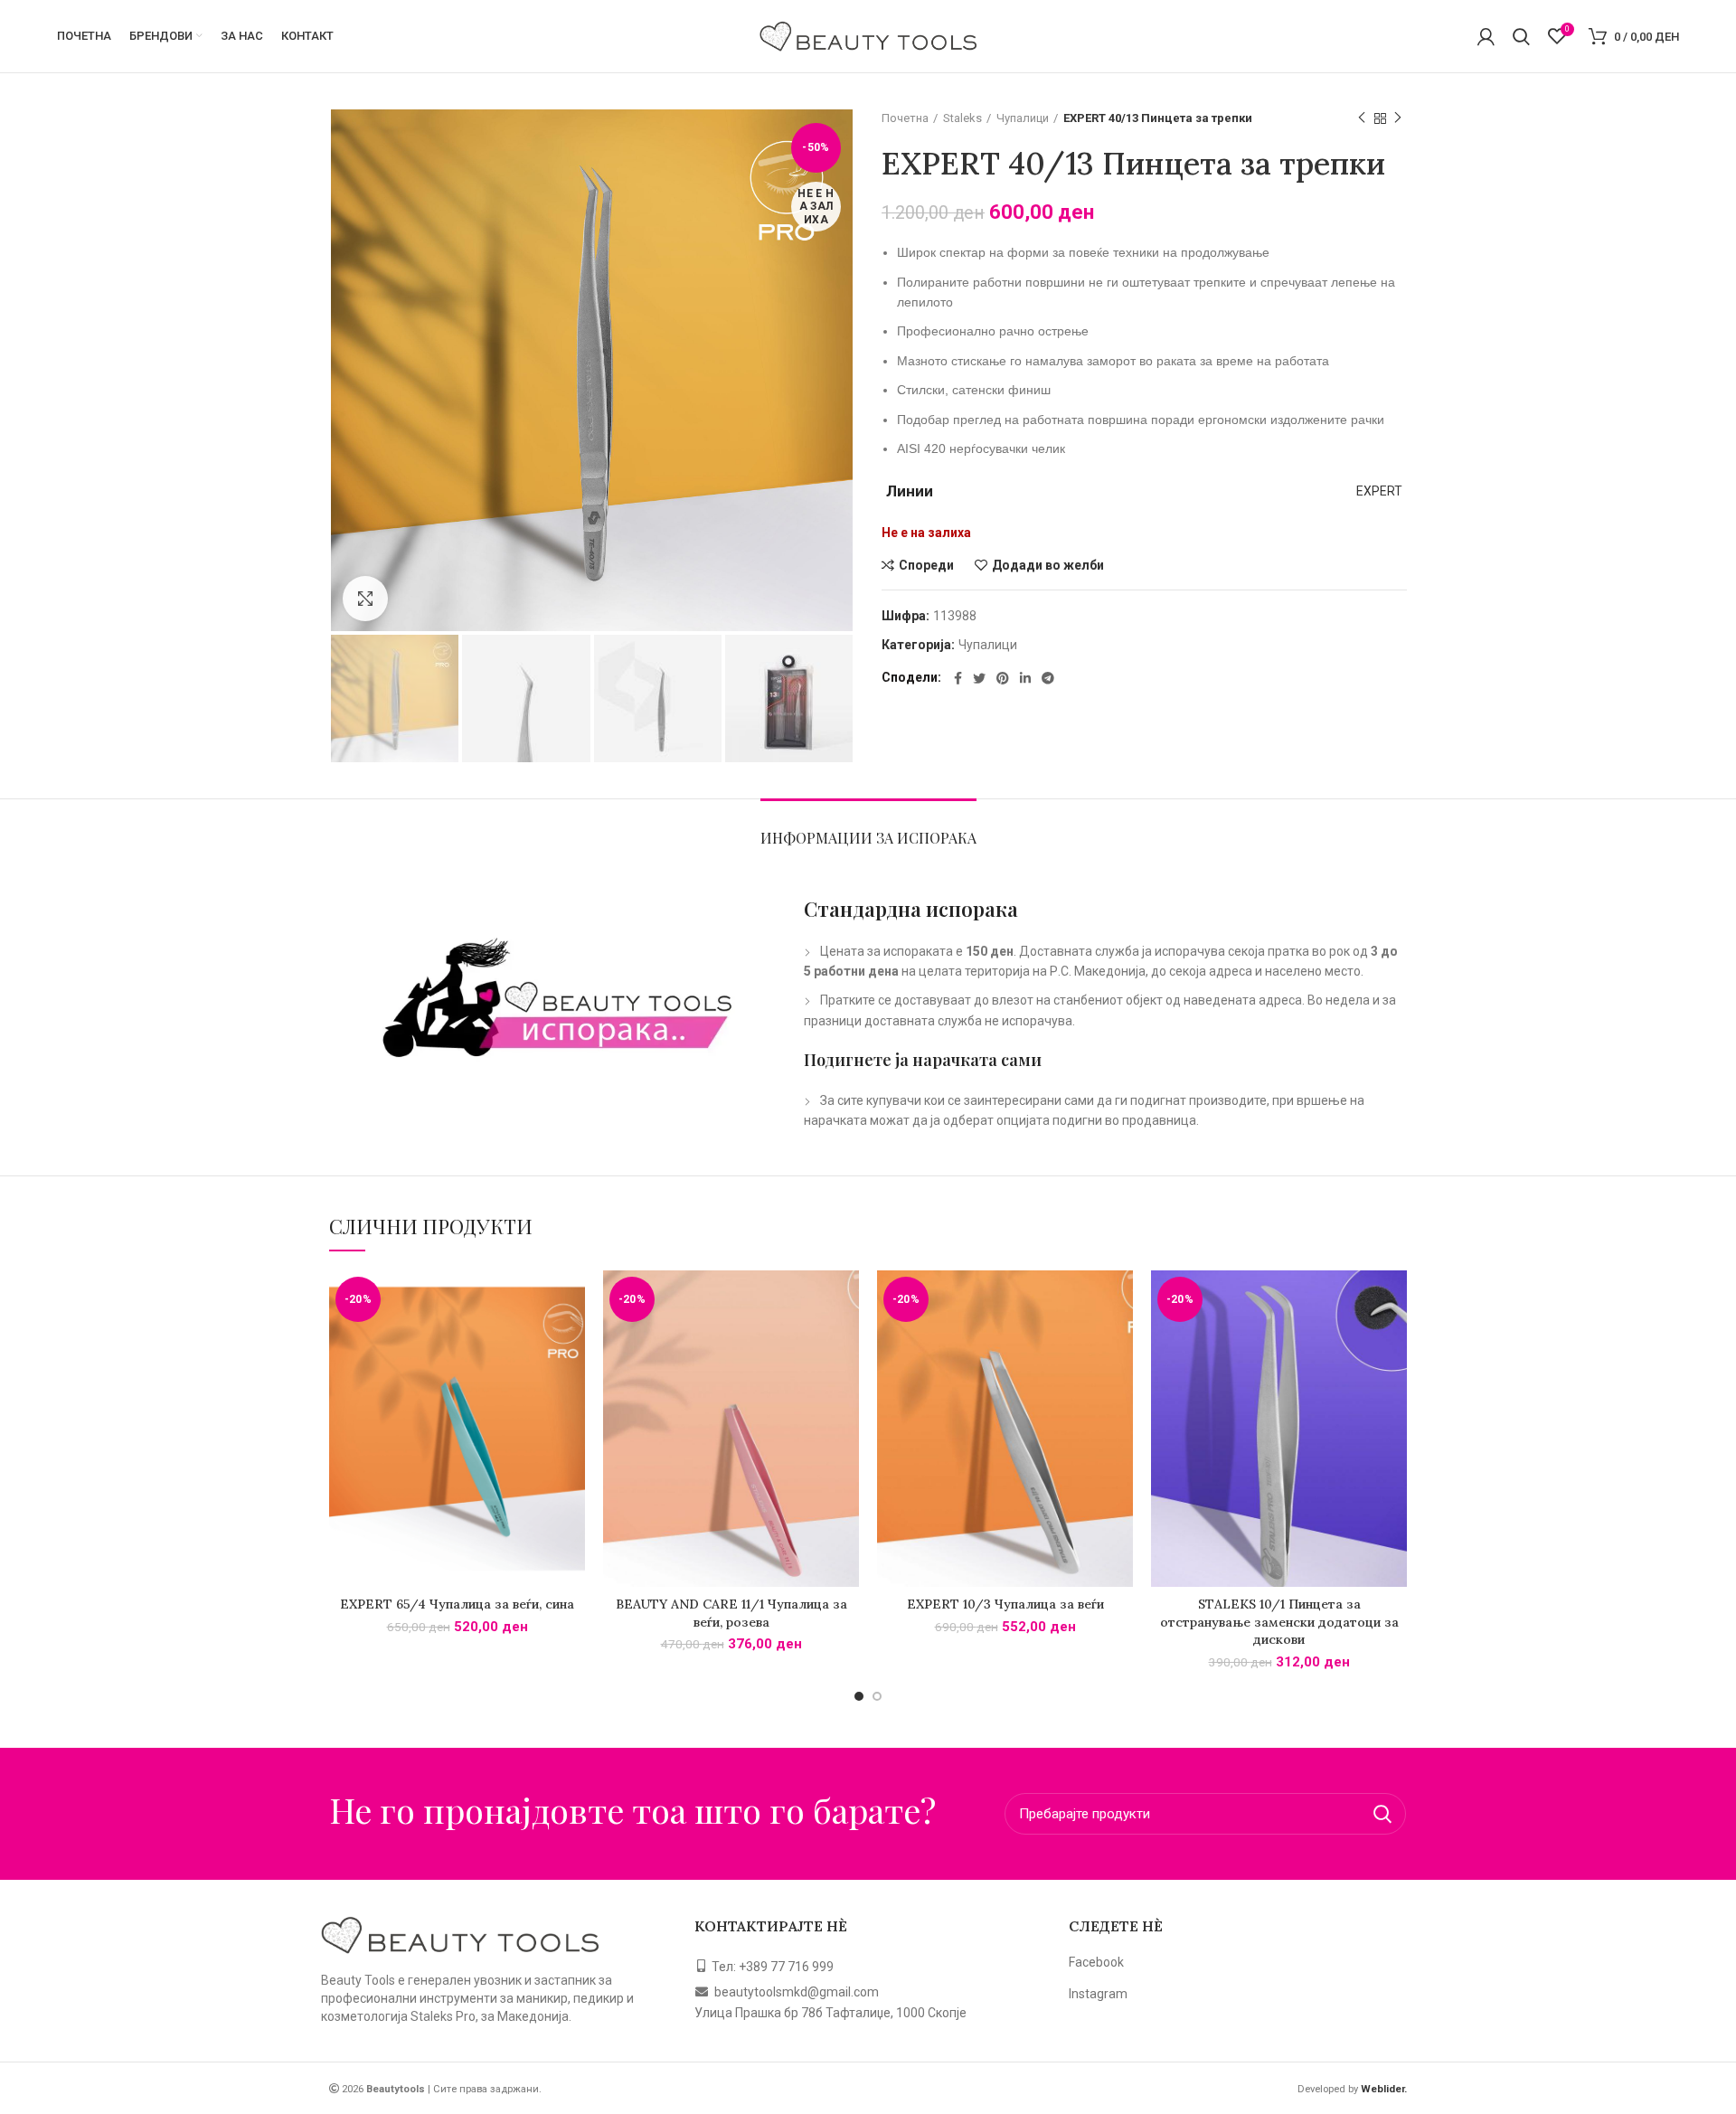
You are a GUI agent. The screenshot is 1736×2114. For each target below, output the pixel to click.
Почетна (905, 118)
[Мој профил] (1486, 36)
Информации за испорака (868, 838)
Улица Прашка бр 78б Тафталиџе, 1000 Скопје (830, 2013)
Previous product (1362, 118)
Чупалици (1023, 118)
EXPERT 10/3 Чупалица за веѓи (1005, 1604)
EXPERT (1379, 491)
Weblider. (1382, 2089)
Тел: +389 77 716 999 (773, 1967)
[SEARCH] (1382, 1814)
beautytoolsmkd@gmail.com (797, 1992)
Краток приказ (571, 1340)
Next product (1398, 118)
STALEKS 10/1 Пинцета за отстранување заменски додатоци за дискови (1279, 1622)
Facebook (1096, 1962)
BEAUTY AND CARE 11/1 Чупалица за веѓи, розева (731, 1613)
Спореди (926, 565)
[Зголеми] (365, 599)
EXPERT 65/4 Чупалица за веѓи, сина (457, 1604)
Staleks (962, 118)
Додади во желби (1048, 565)
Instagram (1098, 1994)
